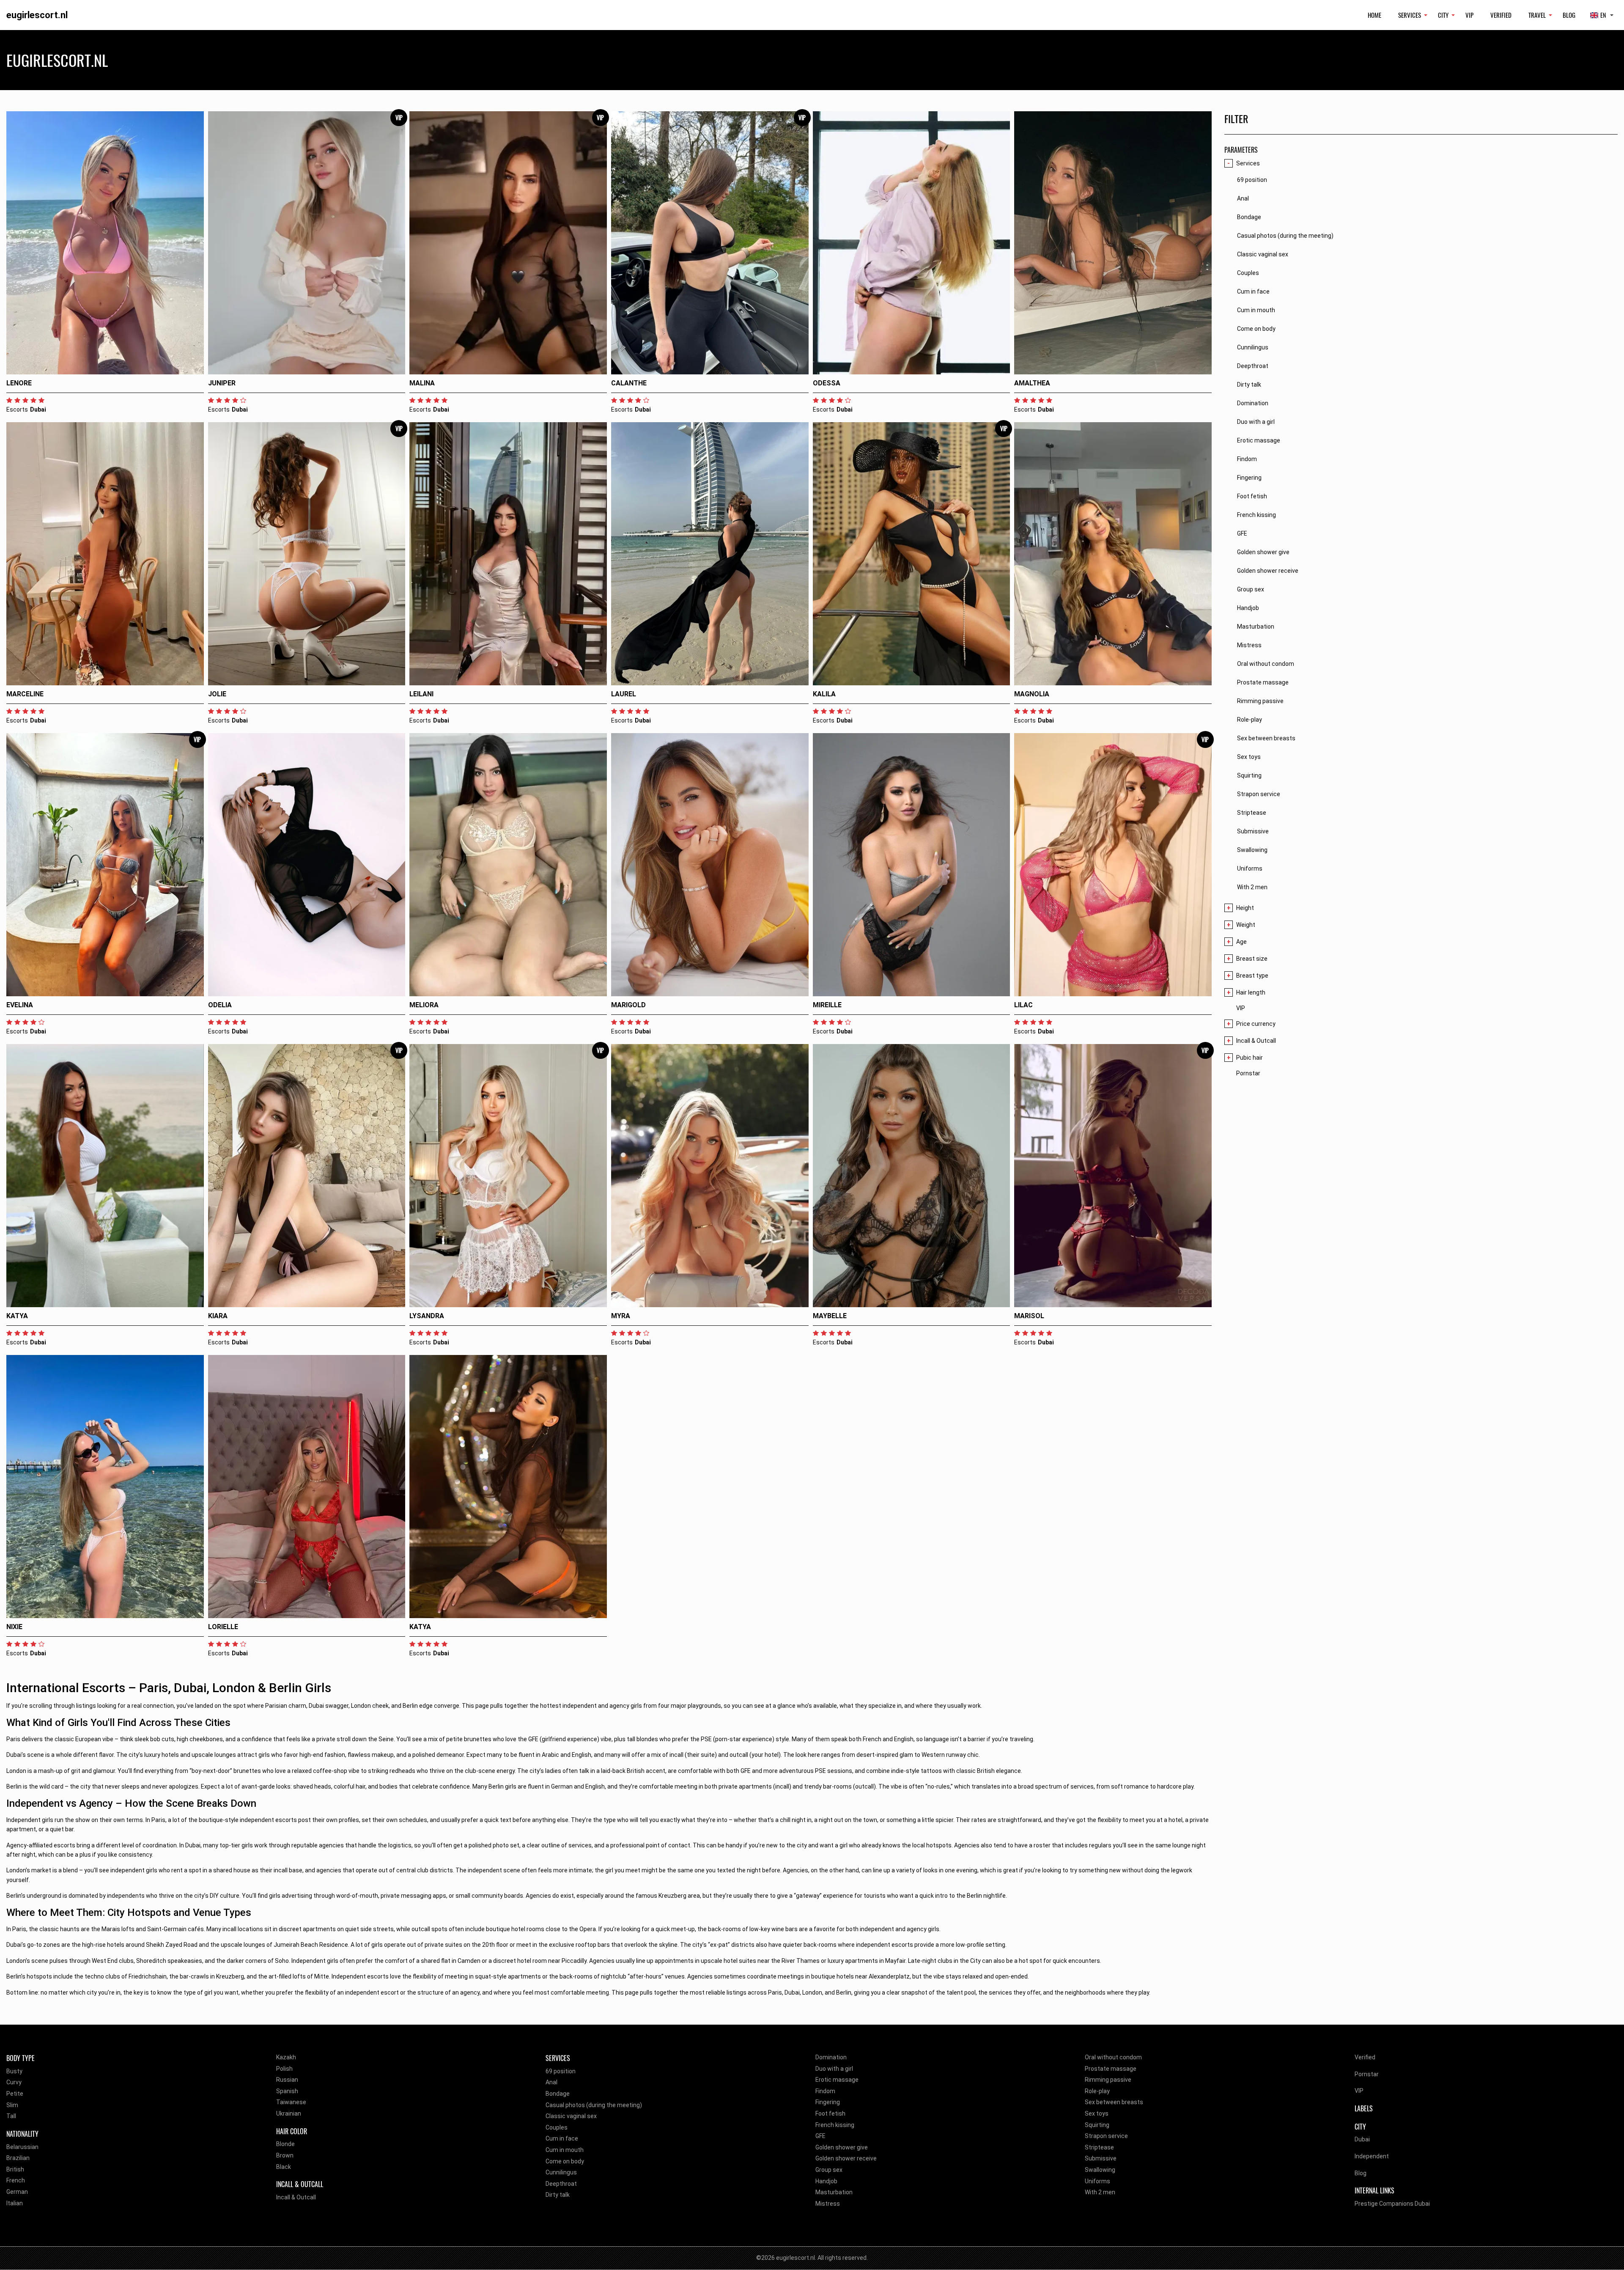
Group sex (829, 2170)
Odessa (827, 383)
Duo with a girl (834, 2069)
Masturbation (834, 2192)
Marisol (1029, 1316)
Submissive (1101, 2158)
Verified (1501, 15)
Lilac (1023, 1005)
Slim (12, 2105)
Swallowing (1100, 2170)
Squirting (1097, 2125)
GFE (820, 2136)
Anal (551, 2082)
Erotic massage (837, 2080)
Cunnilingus (561, 2172)
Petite (15, 2094)
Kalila (824, 694)
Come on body (565, 2161)
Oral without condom (1113, 2057)
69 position (561, 2071)
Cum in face (562, 2138)
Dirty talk (558, 2195)
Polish (284, 2069)
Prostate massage (1111, 2069)
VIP (1469, 15)
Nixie (14, 1627)
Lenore (19, 383)
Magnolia (1032, 694)
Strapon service (1106, 2136)
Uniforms (1097, 2181)
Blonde (285, 2144)
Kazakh (286, 2057)
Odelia (220, 1005)
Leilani (421, 694)
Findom (825, 2091)
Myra (621, 1316)
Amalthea (1032, 383)
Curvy (14, 2082)
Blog (1569, 15)
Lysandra (427, 1316)
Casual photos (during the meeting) (594, 2105)
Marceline (25, 694)
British (15, 2169)
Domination (831, 2057)
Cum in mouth (565, 2150)
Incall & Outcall (296, 2197)
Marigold (628, 1005)
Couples (557, 2127)
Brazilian (18, 2158)
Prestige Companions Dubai (1392, 2204)
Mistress (828, 2204)
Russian (287, 2080)
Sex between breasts (1114, 2102)
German (17, 2192)
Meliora (424, 1005)
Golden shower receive (846, 2158)
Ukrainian (289, 2113)
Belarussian (22, 2147)
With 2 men (1100, 2192)
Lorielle (223, 1627)
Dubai (1362, 2139)
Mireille (827, 1005)
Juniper (222, 383)
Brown (285, 2155)
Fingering (828, 2102)
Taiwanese (291, 2102)
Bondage (558, 2094)
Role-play (1097, 2091)
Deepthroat (561, 2184)
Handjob (826, 2181)
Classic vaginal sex (571, 2116)
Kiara (218, 1316)
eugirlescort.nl (37, 15)
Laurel (624, 694)
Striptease (1099, 2147)
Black (284, 2167)
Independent (1372, 2156)
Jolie (217, 694)
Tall (11, 2116)
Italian (15, 2203)
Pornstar (1248, 1073)
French (16, 2180)
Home (1374, 15)
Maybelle (830, 1316)
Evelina (20, 1005)
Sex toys (1097, 2113)
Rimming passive (1108, 2080)
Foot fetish (830, 2113)
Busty (14, 2071)
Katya (17, 1316)
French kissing (835, 2125)
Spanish (287, 2091)
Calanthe (629, 383)
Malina (422, 383)
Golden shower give (842, 2147)
